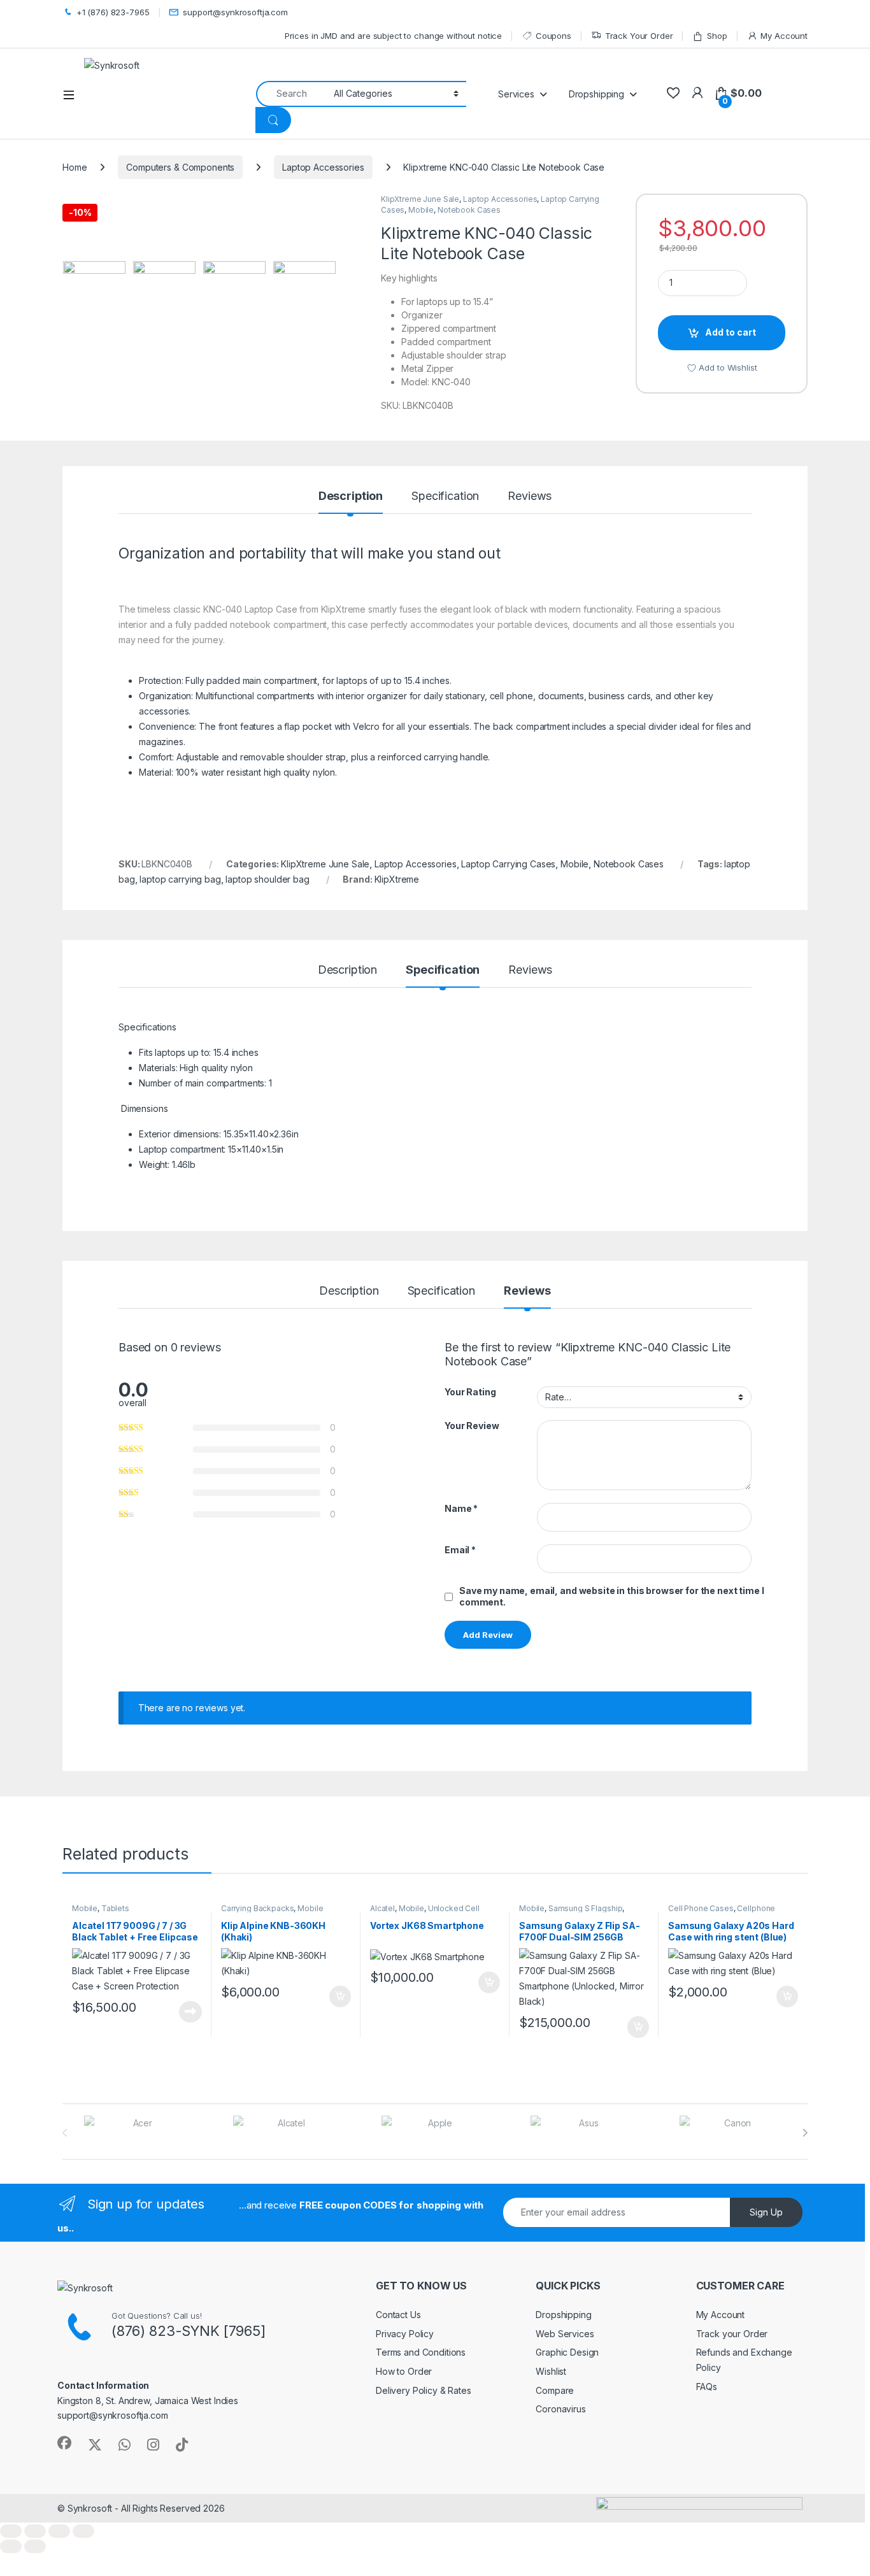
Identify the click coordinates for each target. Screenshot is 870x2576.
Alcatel (382, 1908)
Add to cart (731, 332)
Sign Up (766, 2212)
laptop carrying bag (180, 879)
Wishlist (551, 2371)
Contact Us (398, 2315)
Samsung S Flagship (585, 1908)
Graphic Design (567, 2352)
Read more (190, 2012)
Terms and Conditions (421, 2352)
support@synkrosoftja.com (235, 12)
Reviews (530, 496)
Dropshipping (563, 2315)
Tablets (115, 1908)
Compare (555, 2390)
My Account (784, 36)
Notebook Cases (469, 210)
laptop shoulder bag (267, 879)
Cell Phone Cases (701, 1908)
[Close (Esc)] (83, 2531)
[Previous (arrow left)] (11, 2546)
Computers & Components (180, 167)
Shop (717, 36)
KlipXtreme (397, 879)
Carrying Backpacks (257, 1908)
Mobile (421, 210)
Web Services (565, 2334)
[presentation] (805, 2133)
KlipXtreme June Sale (420, 199)
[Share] (59, 2531)
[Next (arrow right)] (35, 2546)
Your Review (472, 1426)
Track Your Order (639, 36)
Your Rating (470, 1392)
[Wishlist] (673, 93)
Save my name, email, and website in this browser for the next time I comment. (611, 1596)
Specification (445, 496)
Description (351, 496)
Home (75, 167)
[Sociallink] (64, 2443)
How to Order (404, 2371)
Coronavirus (560, 2409)
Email (460, 1550)
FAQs (707, 2387)
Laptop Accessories (323, 167)
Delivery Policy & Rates (424, 2390)
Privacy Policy (405, 2334)
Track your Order (732, 2334)
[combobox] (291, 94)
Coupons (553, 36)
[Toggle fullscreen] (35, 2531)
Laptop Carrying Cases (508, 864)
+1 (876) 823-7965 (113, 12)
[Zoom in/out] (11, 2531)
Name (461, 1508)
